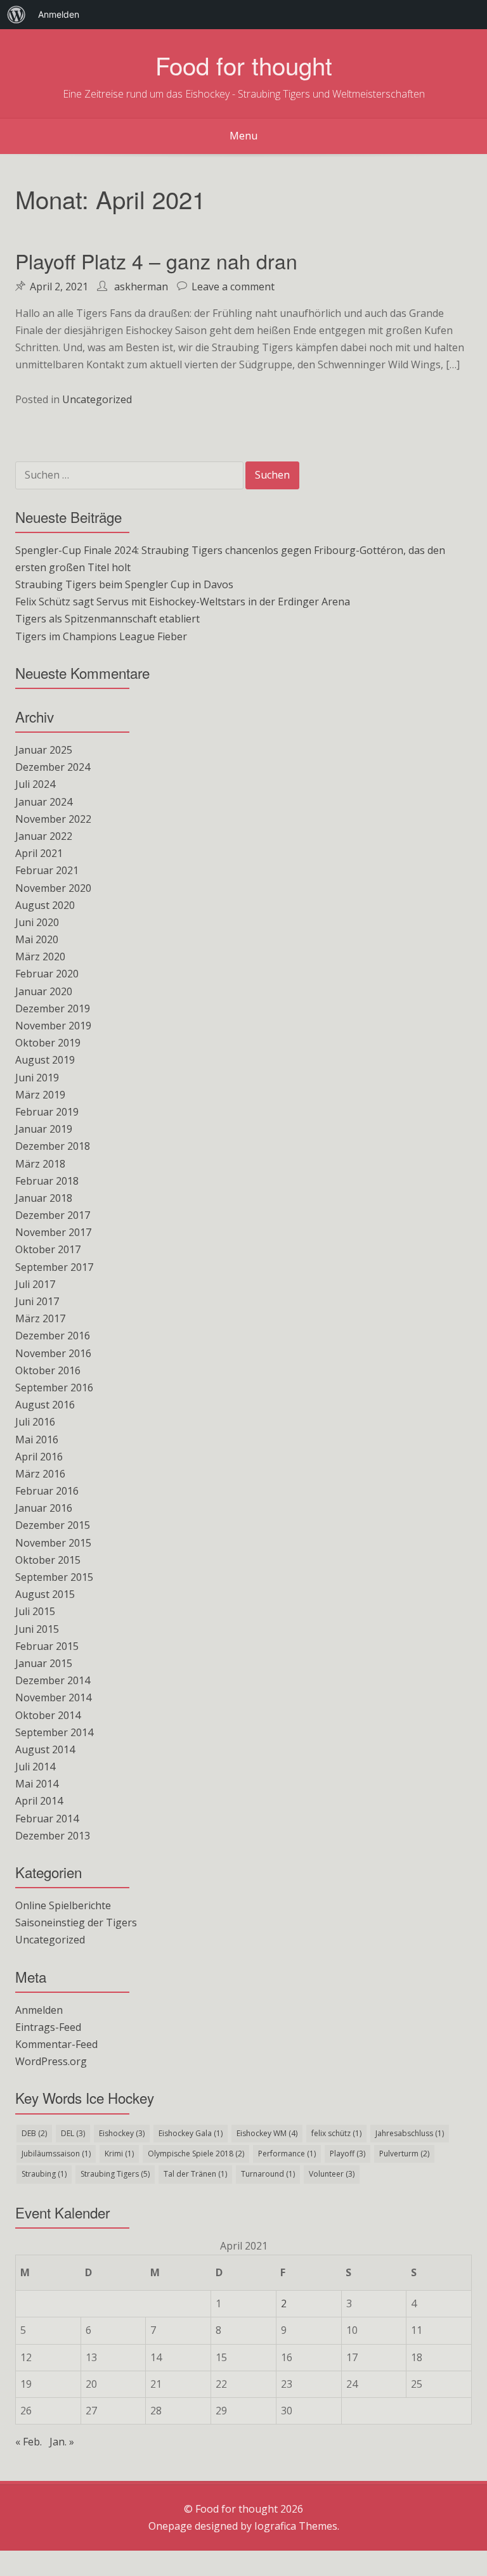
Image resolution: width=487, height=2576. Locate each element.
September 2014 (54, 1732)
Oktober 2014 (48, 1715)
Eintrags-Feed (48, 2027)
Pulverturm (404, 2154)
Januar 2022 (44, 836)
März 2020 (40, 956)
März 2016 (40, 1474)
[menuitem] (16, 15)
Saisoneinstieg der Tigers (76, 1922)
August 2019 (45, 1060)
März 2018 (40, 1164)
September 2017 (54, 1267)
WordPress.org (51, 2061)
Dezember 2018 (53, 1146)
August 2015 (45, 1594)
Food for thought (244, 65)
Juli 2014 (35, 1767)
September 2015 (54, 1577)
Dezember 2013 (53, 1836)
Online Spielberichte (63, 1905)
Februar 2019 (47, 1112)
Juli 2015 (35, 1611)
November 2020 (53, 888)
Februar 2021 (47, 870)
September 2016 (54, 1388)
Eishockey (122, 2133)
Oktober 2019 (48, 1043)
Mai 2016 (37, 1439)
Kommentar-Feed (56, 2044)
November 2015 (53, 1543)
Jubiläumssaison (56, 2154)
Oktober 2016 (48, 1370)
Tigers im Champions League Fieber (101, 636)
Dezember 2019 (53, 1008)
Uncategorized (97, 399)
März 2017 (40, 1318)
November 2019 (53, 1026)
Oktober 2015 (48, 1560)
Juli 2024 (35, 784)
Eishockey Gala (191, 2133)
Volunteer (332, 2174)
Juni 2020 (37, 922)
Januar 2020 (44, 991)
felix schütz (336, 2133)
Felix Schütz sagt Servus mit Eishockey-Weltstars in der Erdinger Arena (183, 602)
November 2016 (53, 1353)
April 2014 (39, 1801)
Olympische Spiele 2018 (196, 2154)
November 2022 (53, 819)
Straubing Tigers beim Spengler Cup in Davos (124, 584)
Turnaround (268, 2174)
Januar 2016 (44, 1508)
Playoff (347, 2154)
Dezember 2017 (53, 1215)
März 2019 (40, 1095)
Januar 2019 (44, 1129)
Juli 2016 (35, 1422)
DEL (73, 2133)
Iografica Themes (296, 2526)
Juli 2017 (35, 1284)
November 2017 (53, 1232)
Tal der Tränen (195, 2174)
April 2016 (39, 1457)
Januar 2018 (44, 1198)
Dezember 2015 (53, 1525)
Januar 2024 (44, 802)
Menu (243, 136)
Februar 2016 (47, 1491)
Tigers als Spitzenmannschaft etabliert (107, 619)
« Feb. (29, 2442)
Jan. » (62, 2442)
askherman (141, 287)
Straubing (44, 2174)
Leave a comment (233, 287)
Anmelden (39, 2010)
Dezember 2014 (53, 1680)
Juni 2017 (37, 1301)
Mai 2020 (37, 939)
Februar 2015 (47, 1646)
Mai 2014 (37, 1784)
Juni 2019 (37, 1078)
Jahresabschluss (410, 2133)
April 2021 (39, 853)
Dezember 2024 (53, 767)
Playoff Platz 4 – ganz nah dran (156, 261)
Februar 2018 (47, 1181)
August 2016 (45, 1405)
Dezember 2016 (53, 1336)
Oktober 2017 (48, 1249)
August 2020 (45, 905)
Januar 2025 (44, 750)
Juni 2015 (37, 1629)
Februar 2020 (47, 974)
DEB (34, 2133)
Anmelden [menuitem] (59, 14)
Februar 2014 (47, 1819)
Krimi (119, 2154)
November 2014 (53, 1697)
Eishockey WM (267, 2133)
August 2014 (45, 1749)
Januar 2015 (44, 1663)
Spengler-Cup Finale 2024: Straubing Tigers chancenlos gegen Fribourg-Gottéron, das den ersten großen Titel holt (230, 559)
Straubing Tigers (115, 2174)
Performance (287, 2154)
